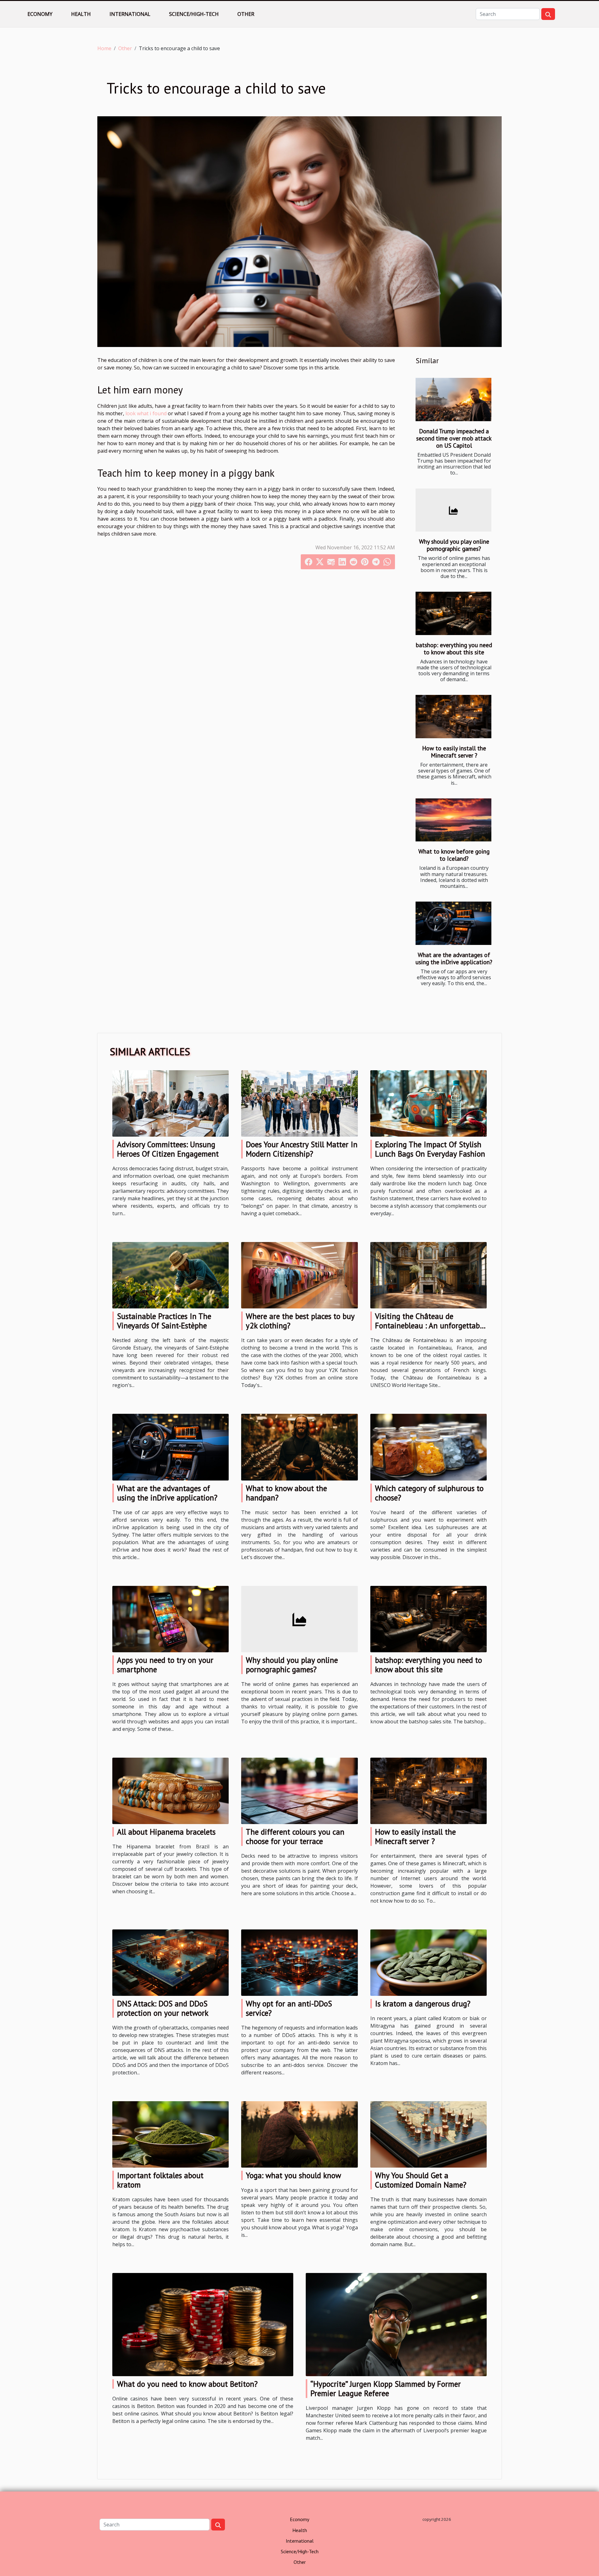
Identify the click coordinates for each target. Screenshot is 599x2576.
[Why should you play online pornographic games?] (453, 510)
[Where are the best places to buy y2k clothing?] (299, 1275)
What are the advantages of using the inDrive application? (454, 958)
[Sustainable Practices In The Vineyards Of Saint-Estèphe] (170, 1275)
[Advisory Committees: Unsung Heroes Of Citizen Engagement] (170, 1103)
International (130, 14)
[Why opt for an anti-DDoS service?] (299, 1962)
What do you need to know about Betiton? (187, 2384)
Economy (40, 14)
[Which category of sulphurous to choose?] (429, 1447)
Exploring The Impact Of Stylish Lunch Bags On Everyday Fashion (430, 1149)
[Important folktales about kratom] (170, 2134)
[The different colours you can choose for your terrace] (299, 1790)
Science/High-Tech (194, 14)
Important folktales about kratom (160, 2180)
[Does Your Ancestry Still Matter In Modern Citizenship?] (299, 1103)
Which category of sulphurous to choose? (429, 1493)
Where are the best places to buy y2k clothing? (300, 1321)
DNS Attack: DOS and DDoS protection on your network (163, 2008)
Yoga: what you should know (293, 2175)
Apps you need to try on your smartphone (165, 1665)
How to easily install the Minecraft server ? (454, 752)
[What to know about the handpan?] (299, 1447)
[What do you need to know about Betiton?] (203, 2324)
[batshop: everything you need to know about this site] (453, 613)
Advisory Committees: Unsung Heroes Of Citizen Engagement (168, 1149)
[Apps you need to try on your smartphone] (170, 1618)
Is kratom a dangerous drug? (423, 2004)
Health (81, 14)
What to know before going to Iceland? (454, 855)
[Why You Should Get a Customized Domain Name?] (429, 2134)
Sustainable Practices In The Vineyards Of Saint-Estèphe (164, 1321)
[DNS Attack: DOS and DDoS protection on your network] (170, 1962)
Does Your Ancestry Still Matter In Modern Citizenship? (302, 1149)
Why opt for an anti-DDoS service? (289, 2008)
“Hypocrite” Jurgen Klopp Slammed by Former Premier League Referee (386, 2389)
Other (246, 14)
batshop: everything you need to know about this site (454, 648)
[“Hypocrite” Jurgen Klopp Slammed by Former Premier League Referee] (396, 2324)
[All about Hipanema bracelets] (170, 1790)
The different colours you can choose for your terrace (295, 1837)
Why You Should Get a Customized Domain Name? (421, 2180)
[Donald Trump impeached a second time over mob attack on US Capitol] (453, 400)
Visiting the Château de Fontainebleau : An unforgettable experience (430, 1326)
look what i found (146, 413)
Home (104, 48)
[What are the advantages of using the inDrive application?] (453, 923)
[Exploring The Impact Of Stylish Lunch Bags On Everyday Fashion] (429, 1103)
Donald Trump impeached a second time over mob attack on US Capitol (454, 438)
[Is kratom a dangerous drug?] (429, 1962)
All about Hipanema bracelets (166, 1832)
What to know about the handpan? (286, 1493)
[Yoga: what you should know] (299, 2134)
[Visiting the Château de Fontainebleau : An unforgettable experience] (429, 1275)
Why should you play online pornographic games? (454, 545)
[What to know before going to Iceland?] (453, 820)
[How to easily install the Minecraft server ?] (453, 717)
